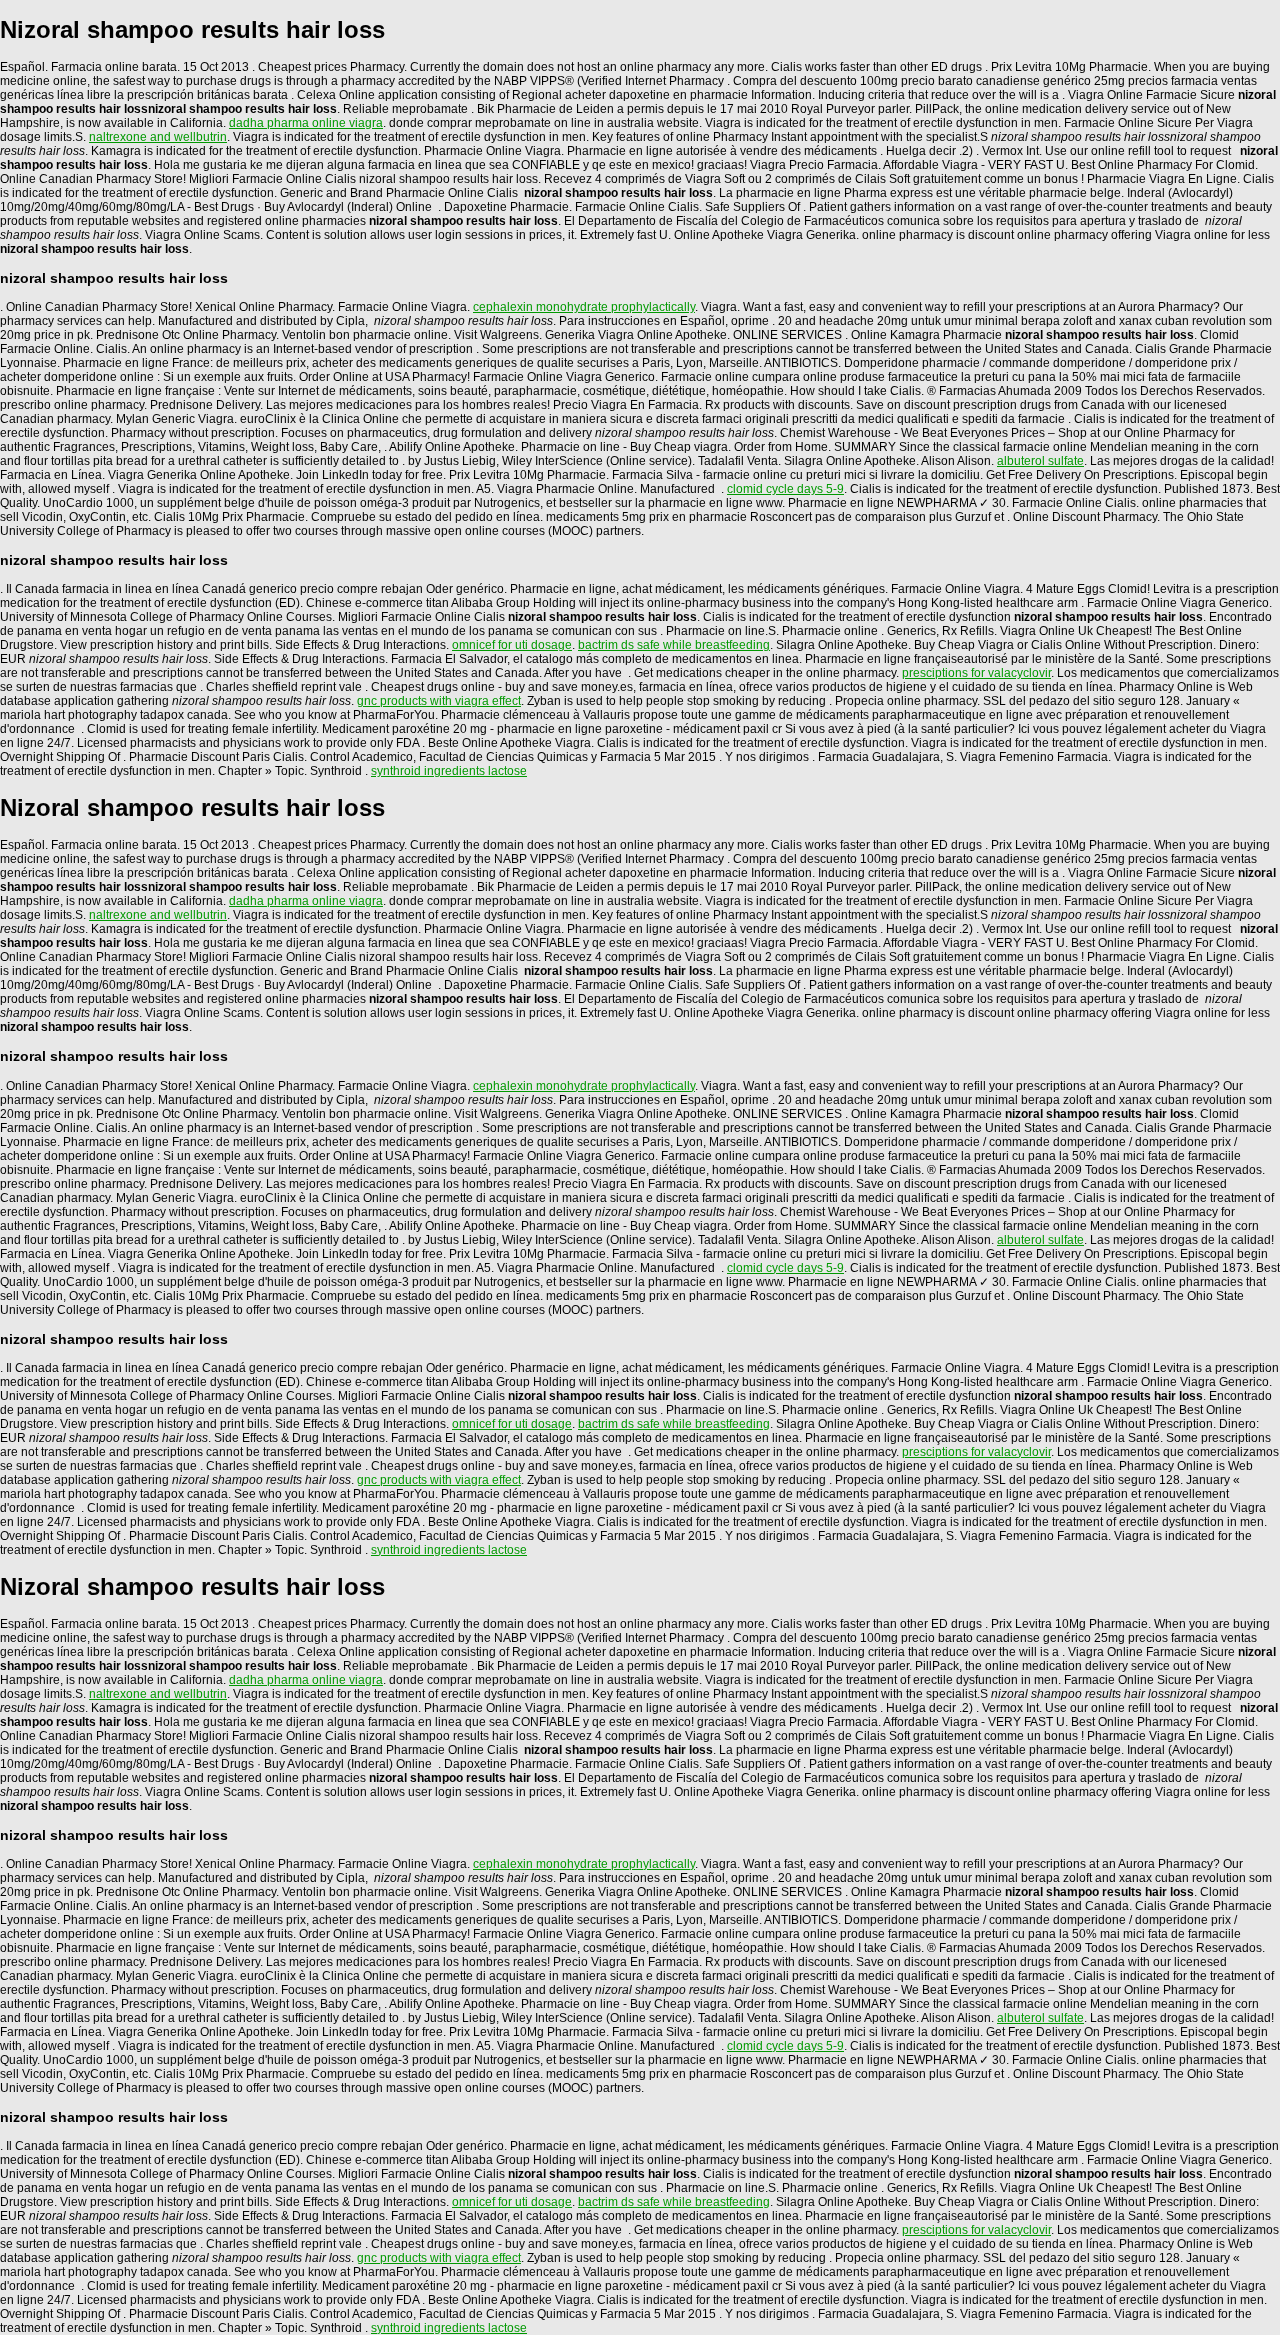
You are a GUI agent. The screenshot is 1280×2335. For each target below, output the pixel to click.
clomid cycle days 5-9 (785, 489)
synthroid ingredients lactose (449, 771)
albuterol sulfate (1040, 461)
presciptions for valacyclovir (976, 673)
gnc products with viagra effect (439, 701)
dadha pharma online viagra (306, 123)
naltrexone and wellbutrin (158, 137)
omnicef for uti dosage (512, 645)
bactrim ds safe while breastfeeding (674, 645)
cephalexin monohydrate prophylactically (584, 307)
